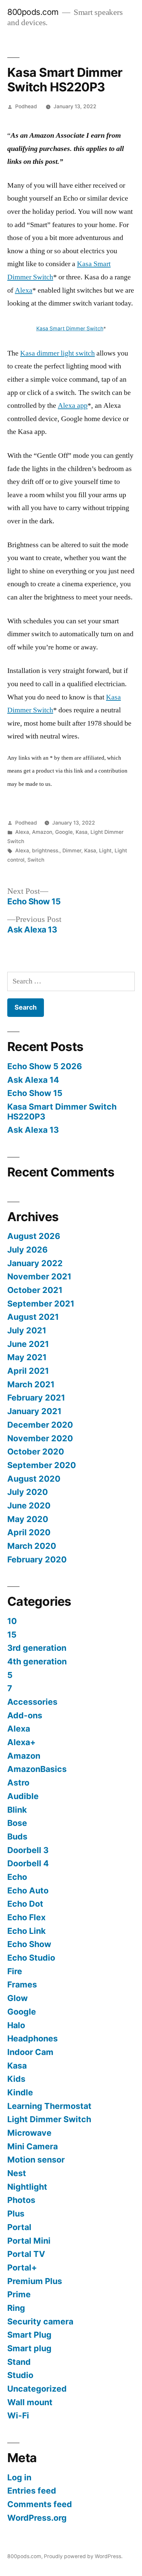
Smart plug (29, 2348)
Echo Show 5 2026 (45, 1066)
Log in (19, 2477)
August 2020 (34, 1479)
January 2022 (35, 1263)
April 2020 (29, 1532)
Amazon (42, 832)
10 (12, 1621)
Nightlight (27, 2187)
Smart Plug (29, 2335)
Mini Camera (33, 2146)
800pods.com (33, 12)
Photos (21, 2200)
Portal (19, 2227)
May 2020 (28, 1519)
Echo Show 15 (35, 1093)
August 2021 (33, 1317)
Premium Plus (35, 2281)
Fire (15, 1971)
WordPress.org (37, 2518)
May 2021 (27, 1357)
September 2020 (42, 1465)
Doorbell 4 (28, 1863)
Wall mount (30, 2402)
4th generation (37, 1661)
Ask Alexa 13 (33, 1130)
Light (105, 851)
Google (64, 832)
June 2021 (28, 1344)
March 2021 (31, 1384)
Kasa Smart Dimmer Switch (70, 329)
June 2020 (29, 1505)
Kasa (82, 832)
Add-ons (25, 1715)
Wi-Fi (18, 2415)
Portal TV (26, 2254)
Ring (16, 2308)
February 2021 (36, 1398)
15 (12, 1635)
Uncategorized (37, 2389)
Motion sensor (36, 2160)
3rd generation (37, 1648)
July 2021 (27, 1330)
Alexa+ (21, 1742)
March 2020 (32, 1546)
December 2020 (40, 1425)
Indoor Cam (30, 2052)
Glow (18, 1998)
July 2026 (27, 1250)
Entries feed (32, 2491)
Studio (20, 2375)
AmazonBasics (37, 1769)
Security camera (40, 2321)
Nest (17, 2173)
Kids (16, 2079)
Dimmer (72, 851)
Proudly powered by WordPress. (83, 2556)
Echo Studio (31, 1958)
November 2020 (40, 1438)
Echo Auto (28, 1890)
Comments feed (40, 2504)
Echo (17, 1877)
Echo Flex (26, 1917)
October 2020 (36, 1452)
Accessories (32, 1702)
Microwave (29, 2133)
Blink (17, 1810)
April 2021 (28, 1371)
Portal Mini (29, 2241)
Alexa (24, 290)
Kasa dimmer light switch (57, 353)
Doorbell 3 (28, 1850)
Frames (22, 1984)
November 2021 (39, 1276)
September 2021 (41, 1304)
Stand (19, 2362)
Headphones (33, 2038)
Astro (18, 1783)
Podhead (26, 106)
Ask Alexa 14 (33, 1080)
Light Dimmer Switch (49, 2119)
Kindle (20, 2092)
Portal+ (22, 2267)
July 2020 (28, 1492)
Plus (16, 2214)
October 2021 (35, 1290)
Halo (16, 2025)
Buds (17, 1837)
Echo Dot (25, 1904)
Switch (36, 860)
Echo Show (29, 1944)
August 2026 (34, 1236)
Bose (17, 1823)
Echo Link (26, 1931)
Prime (19, 2294)
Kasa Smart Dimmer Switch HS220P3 (62, 1112)
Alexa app (73, 405)
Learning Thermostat (49, 2106)
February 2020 (37, 1559)
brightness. (46, 851)
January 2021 (34, 1411)
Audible (23, 1796)
